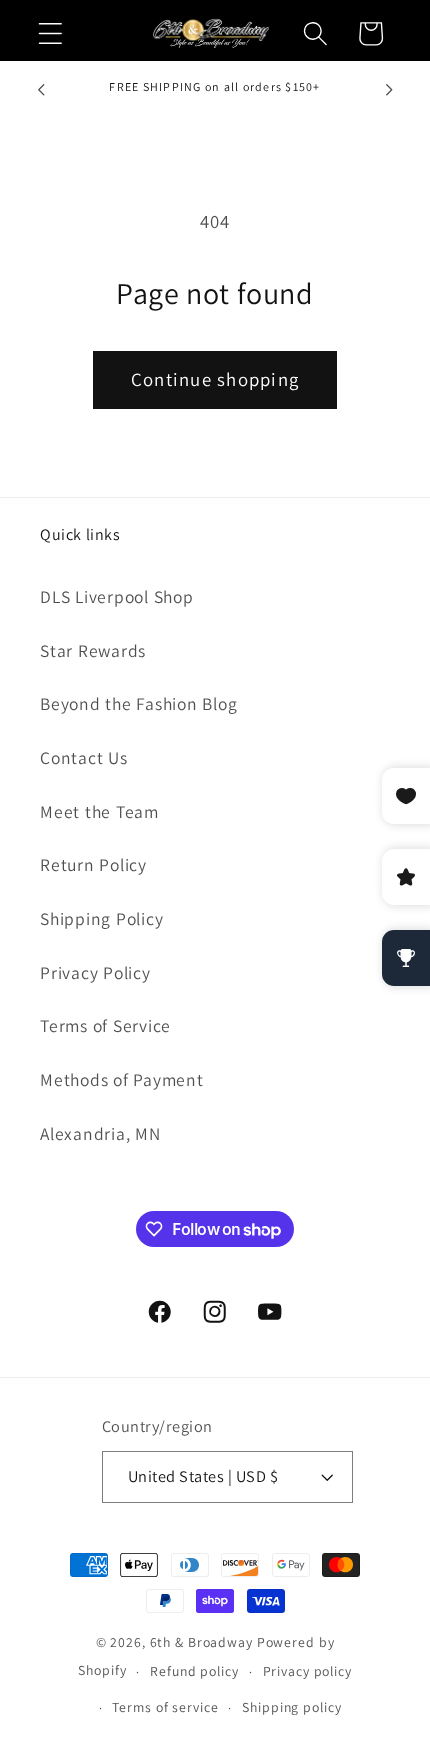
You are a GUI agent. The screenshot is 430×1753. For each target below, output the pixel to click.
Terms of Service (105, 1025)
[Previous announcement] (41, 90)
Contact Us (84, 757)
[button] (50, 33)
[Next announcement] (389, 90)
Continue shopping (215, 379)
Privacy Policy (95, 972)
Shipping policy (291, 1707)
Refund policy (194, 1671)
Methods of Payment (122, 1079)
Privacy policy (307, 1671)
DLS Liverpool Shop (117, 596)
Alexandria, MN (100, 1133)
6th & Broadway (201, 1642)
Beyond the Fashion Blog (138, 703)
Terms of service (165, 1707)
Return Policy (93, 864)
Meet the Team (99, 811)
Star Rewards (93, 650)
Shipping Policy (101, 918)
